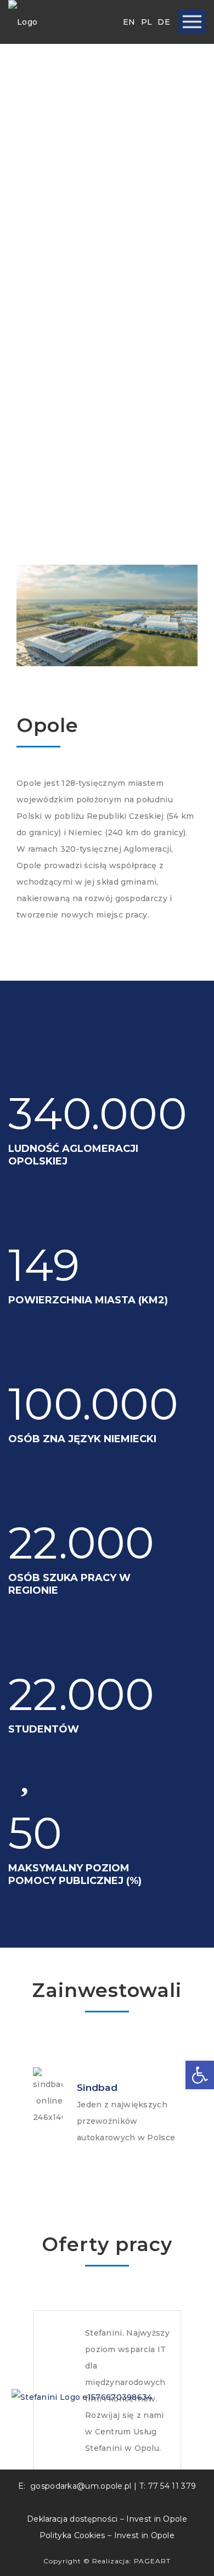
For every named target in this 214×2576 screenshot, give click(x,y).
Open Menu (192, 22)
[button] (200, 2075)
